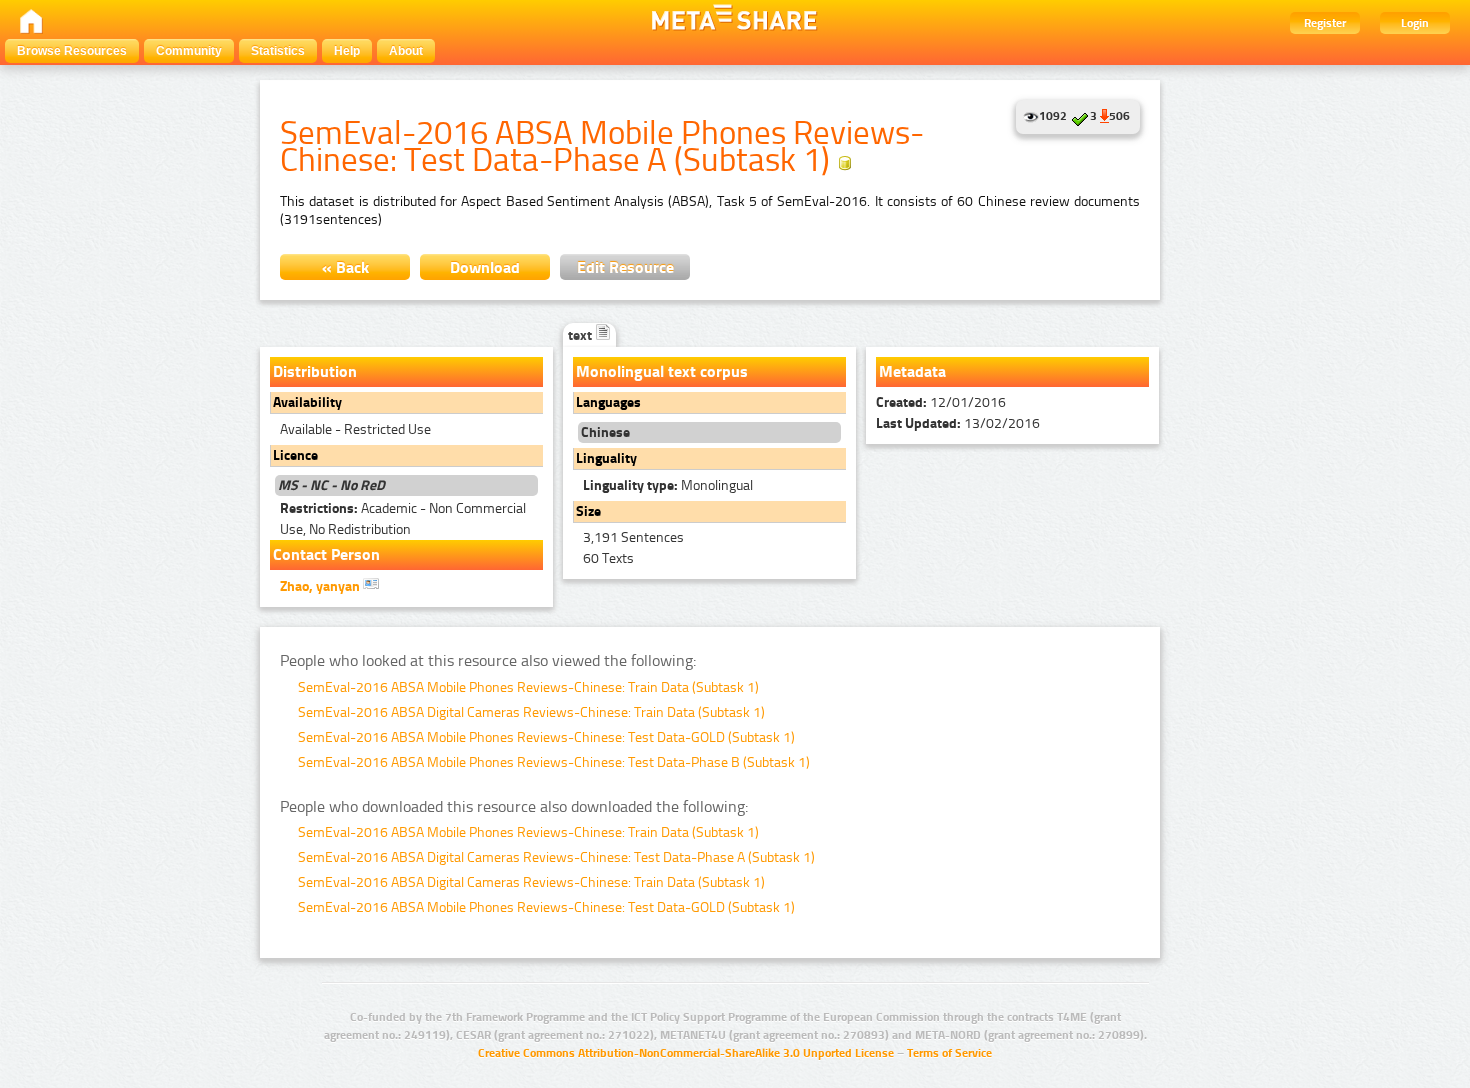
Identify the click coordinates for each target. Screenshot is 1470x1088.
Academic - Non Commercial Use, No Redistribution (403, 519)
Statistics (278, 51)
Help (347, 51)
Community (189, 51)
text (581, 335)
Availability (307, 402)
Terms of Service (949, 1053)
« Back (345, 267)
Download (485, 267)
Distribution (315, 371)
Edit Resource (625, 267)
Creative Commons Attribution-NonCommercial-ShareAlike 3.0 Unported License (686, 1053)
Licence (295, 455)
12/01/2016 (941, 402)
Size (588, 511)
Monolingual (668, 485)
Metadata (912, 371)
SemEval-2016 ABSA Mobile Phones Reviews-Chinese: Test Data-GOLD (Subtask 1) (546, 737)
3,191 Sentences (633, 537)
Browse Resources (72, 51)
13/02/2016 (958, 423)
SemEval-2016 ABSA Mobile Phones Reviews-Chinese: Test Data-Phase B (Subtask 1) (554, 762)
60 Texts (608, 558)
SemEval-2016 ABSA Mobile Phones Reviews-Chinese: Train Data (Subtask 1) (528, 687)
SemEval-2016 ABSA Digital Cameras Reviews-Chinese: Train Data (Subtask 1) (531, 712)
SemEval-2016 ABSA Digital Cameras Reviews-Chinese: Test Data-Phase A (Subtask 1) (556, 857)
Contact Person (326, 554)
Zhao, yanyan (321, 586)
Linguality (606, 458)
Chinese (605, 432)
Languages (608, 402)
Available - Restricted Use (355, 429)
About (406, 51)
